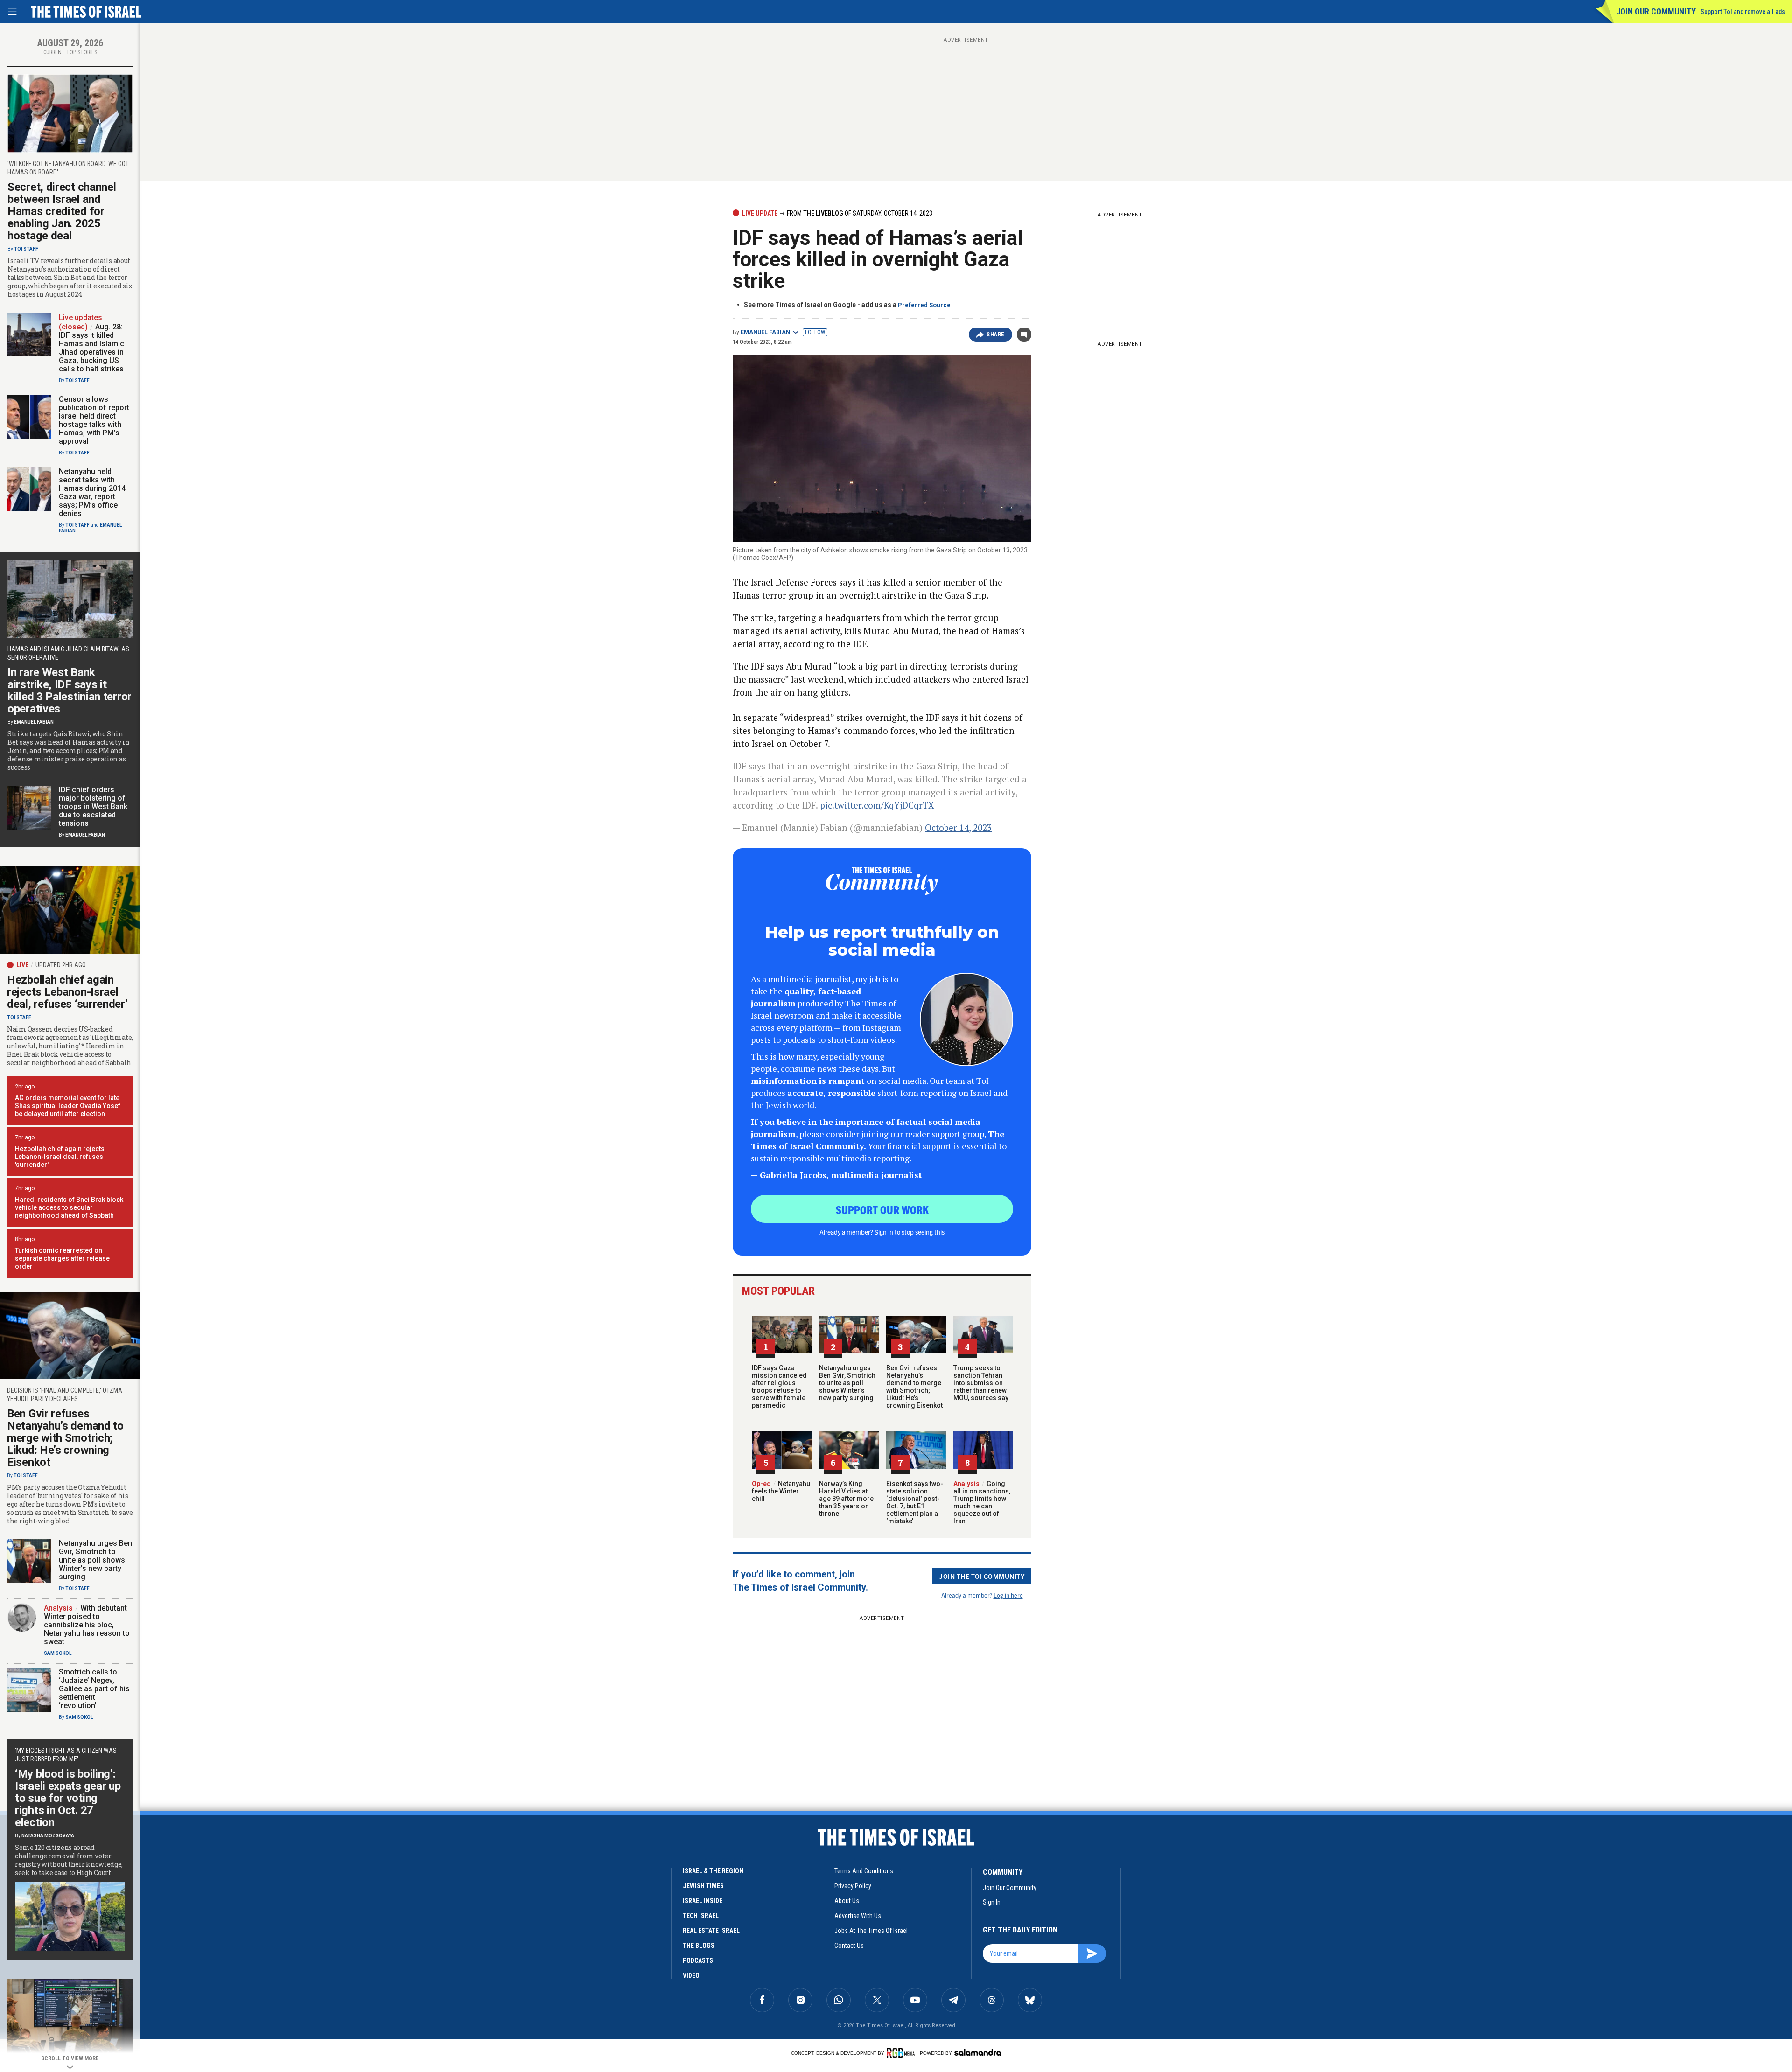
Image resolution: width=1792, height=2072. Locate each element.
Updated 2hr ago (61, 965)
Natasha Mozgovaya (48, 1836)
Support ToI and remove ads (1743, 12)
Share (996, 335)
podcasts (698, 1960)
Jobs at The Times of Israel (871, 1931)
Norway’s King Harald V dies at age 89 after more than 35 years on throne (846, 1499)
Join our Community (1656, 11)
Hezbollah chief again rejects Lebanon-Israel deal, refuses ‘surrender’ (67, 992)
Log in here (1008, 1595)
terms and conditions (864, 1871)
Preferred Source (924, 305)
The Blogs (699, 1946)
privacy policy (853, 1886)
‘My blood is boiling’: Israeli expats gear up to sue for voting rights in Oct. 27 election (68, 1798)
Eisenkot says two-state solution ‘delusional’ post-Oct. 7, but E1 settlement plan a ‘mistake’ (915, 1502)
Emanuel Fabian (765, 332)
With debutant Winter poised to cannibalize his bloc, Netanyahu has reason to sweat (87, 1625)
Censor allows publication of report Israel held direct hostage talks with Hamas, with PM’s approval (94, 420)
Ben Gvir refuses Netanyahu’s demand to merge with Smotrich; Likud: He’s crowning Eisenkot (914, 1387)
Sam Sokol (58, 1653)
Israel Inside (703, 1901)
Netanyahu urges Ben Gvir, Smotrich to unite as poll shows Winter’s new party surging (847, 1383)
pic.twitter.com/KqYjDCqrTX (877, 805)
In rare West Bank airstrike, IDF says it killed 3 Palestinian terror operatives (70, 691)
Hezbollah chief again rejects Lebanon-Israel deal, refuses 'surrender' (60, 1157)
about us (847, 1901)
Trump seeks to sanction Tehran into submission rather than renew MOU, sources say (981, 1383)
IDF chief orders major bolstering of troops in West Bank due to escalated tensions (93, 806)
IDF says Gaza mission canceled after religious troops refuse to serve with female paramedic (779, 1387)
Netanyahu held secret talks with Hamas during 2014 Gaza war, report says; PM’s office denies (92, 492)
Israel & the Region (713, 1871)
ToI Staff (26, 249)
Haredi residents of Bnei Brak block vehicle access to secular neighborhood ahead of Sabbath (69, 1207)
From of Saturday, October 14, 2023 (859, 213)
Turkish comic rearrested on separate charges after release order (62, 1258)
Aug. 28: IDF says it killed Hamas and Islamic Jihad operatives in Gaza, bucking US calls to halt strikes (91, 348)
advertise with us (858, 1916)
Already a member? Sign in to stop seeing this (882, 1232)
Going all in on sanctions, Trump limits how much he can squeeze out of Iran (982, 1502)
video (691, 1975)
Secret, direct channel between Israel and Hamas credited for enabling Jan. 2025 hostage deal (62, 211)
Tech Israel (701, 1916)
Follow (815, 332)
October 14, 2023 (958, 827)
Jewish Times (703, 1886)
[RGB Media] (902, 2053)
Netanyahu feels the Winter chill (781, 1491)
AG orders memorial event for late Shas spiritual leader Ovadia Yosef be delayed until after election (68, 1106)
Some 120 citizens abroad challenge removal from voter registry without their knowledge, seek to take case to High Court (69, 1860)
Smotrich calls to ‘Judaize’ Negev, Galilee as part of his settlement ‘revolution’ (94, 1689)
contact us (849, 1946)
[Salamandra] (978, 2052)
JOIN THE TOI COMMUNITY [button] (982, 1576)
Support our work (882, 1209)
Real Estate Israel (711, 1931)
